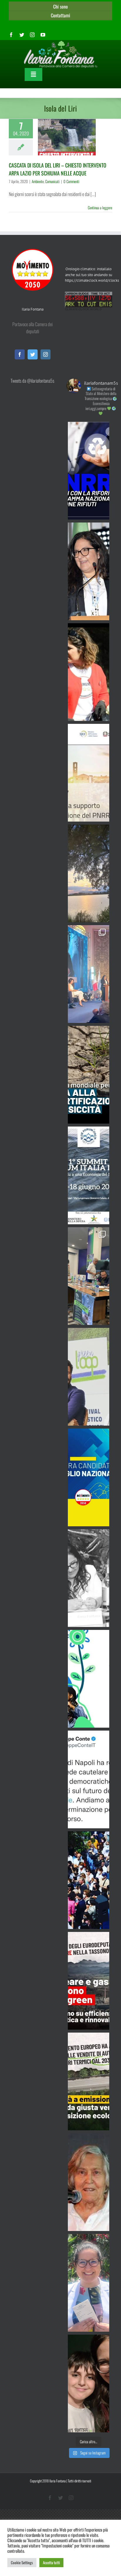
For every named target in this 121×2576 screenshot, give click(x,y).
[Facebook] (20, 354)
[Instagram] (46, 354)
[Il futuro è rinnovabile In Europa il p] (89, 1981)
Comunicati (52, 181)
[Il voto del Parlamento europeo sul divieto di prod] (89, 2081)
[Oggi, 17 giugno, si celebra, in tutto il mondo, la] (89, 1075)
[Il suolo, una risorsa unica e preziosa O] (89, 571)
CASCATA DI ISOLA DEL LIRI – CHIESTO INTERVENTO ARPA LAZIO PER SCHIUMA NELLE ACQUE (58, 169)
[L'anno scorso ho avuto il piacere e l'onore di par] (89, 1377)
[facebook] (11, 35)
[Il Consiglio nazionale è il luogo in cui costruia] (89, 1477)
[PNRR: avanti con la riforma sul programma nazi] (89, 471)
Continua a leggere (100, 208)
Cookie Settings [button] (22, 2562)
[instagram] (32, 35)
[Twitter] (33, 354)
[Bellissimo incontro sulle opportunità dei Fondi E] (89, 1276)
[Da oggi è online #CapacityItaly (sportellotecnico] (89, 773)
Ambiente (38, 181)
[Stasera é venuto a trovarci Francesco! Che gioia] (89, 2383)
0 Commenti (71, 181)
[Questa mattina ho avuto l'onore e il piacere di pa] (89, 974)
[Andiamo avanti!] (89, 1779)
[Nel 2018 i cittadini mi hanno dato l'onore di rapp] (89, 672)
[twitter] (22, 35)
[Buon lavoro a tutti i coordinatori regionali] (89, 1880)
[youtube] (43, 35)
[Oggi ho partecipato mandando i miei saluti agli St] (89, 1578)
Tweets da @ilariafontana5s (32, 381)
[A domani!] (89, 1175)
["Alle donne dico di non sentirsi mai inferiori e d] (89, 2182)
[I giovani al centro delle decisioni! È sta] (89, 1679)
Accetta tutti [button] (51, 2562)
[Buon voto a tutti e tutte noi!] (89, 2283)
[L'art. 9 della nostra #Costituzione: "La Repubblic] (89, 873)
